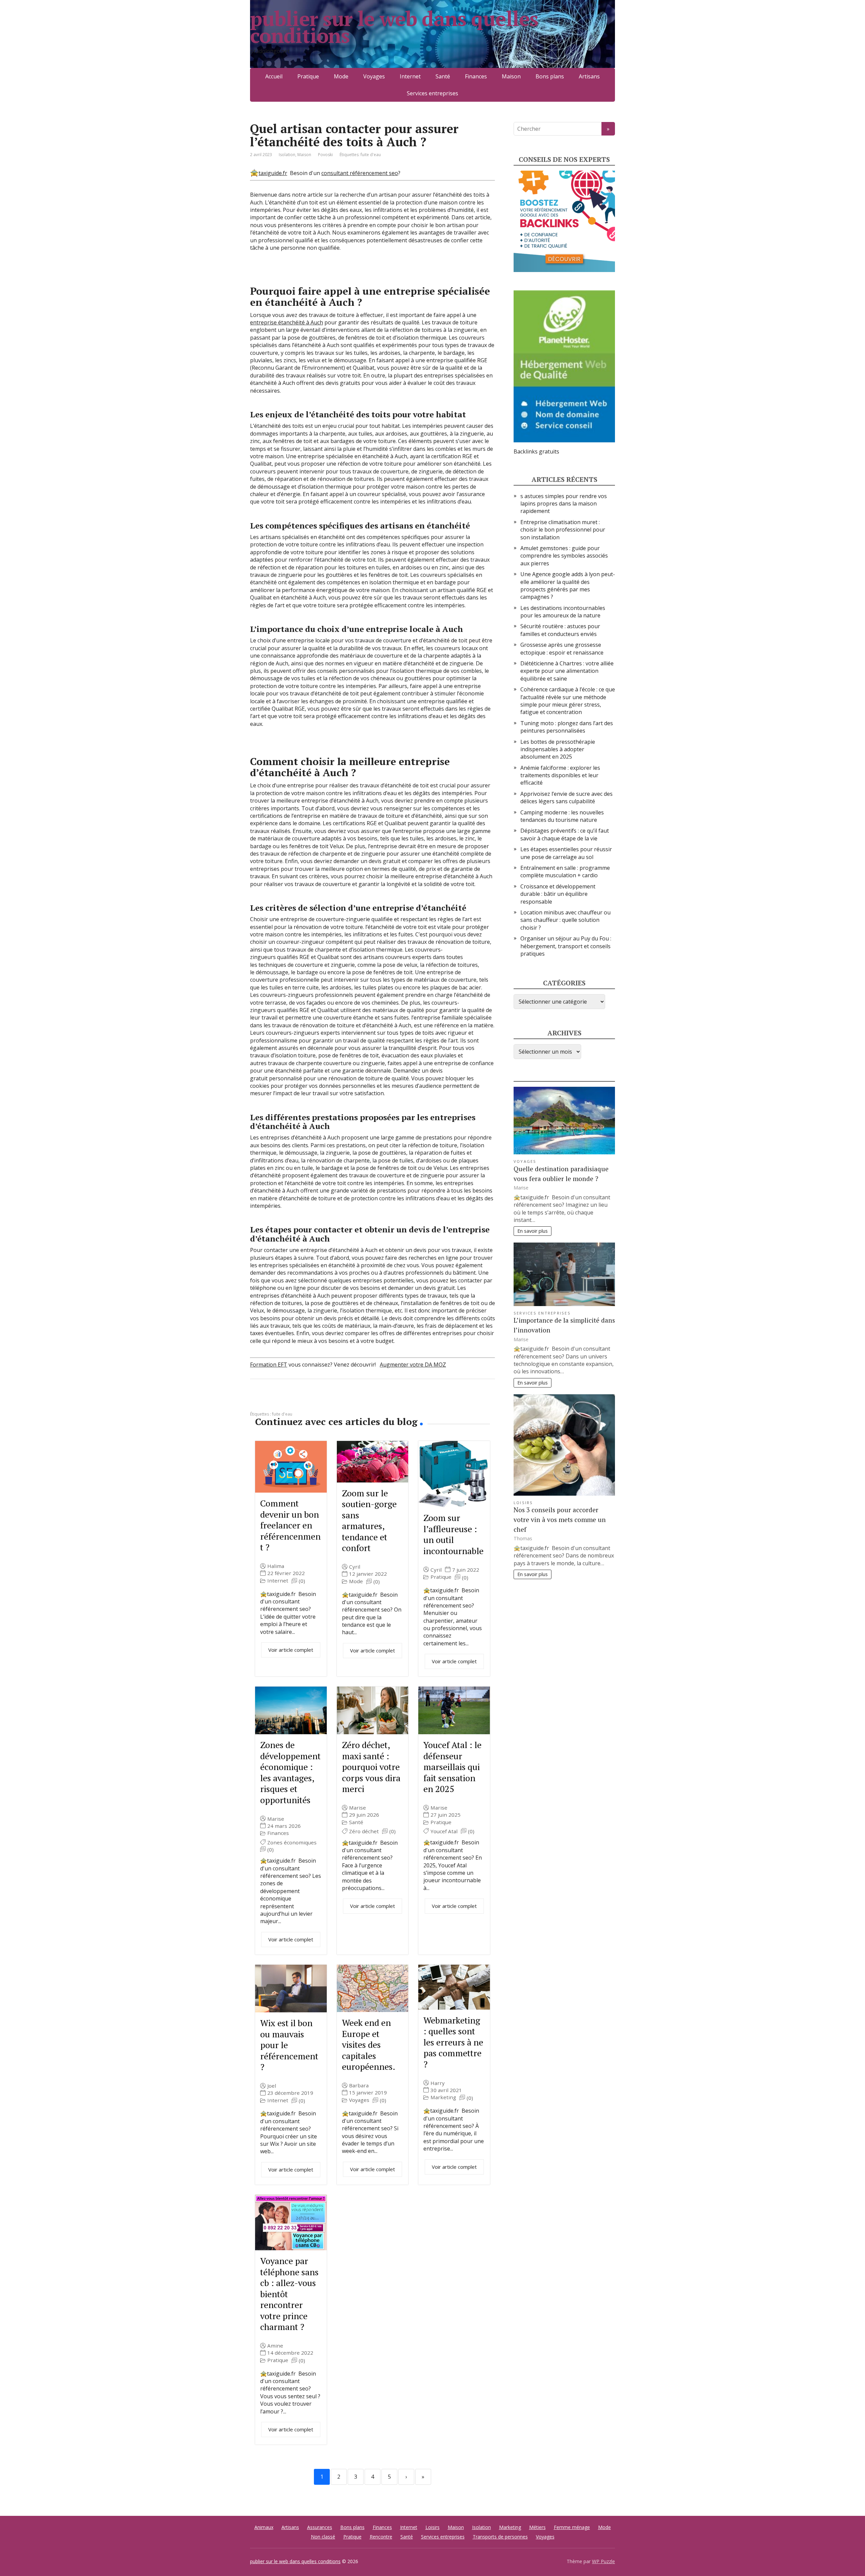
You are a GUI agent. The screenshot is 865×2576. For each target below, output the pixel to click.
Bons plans (550, 76)
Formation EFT (269, 1365)
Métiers (537, 2527)
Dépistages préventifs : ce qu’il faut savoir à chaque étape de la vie (565, 834)
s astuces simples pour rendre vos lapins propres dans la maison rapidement (564, 504)
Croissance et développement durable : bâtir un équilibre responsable (558, 894)
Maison (511, 76)
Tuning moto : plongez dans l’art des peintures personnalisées (567, 727)
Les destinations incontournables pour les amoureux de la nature (563, 612)
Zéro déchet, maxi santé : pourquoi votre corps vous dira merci (371, 1767)
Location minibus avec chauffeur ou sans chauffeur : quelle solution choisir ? (565, 920)
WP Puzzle (603, 2561)
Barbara (359, 2086)
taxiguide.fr (273, 173)
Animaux (264, 2527)
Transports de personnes (500, 2537)
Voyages (374, 76)
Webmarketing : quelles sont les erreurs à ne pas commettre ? (453, 2042)
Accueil (274, 76)
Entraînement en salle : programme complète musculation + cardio (565, 872)
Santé (443, 76)
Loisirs (523, 1503)
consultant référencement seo (360, 173)
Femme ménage (572, 2527)
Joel (272, 2086)
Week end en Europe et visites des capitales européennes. (369, 2044)
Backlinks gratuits (536, 451)
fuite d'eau (371, 155)
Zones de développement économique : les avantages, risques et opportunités (290, 1772)
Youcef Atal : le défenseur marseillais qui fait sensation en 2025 (452, 1767)
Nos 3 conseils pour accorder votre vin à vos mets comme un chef (560, 1519)
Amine (275, 2346)
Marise (276, 1819)
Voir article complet (291, 1650)
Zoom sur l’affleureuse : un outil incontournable (453, 1534)
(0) (302, 1581)
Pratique (308, 76)
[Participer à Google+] (307, 1401)
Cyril (355, 1567)
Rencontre (381, 2537)
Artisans (589, 76)
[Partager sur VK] (274, 1401)
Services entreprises (432, 93)
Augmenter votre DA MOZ (413, 1365)
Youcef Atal (444, 1831)
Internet (410, 76)
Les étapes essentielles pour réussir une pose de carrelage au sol (566, 853)
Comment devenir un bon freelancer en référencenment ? (290, 1525)
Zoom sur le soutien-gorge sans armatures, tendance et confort (369, 1520)
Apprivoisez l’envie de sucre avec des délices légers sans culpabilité (566, 798)
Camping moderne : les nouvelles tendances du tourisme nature (562, 816)
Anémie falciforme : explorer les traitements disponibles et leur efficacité (560, 775)
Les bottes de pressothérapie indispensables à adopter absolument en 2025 (558, 749)
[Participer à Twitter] (324, 1401)
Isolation (287, 155)
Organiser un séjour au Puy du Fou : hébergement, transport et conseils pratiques (566, 946)
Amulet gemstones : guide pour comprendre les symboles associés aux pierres (564, 556)
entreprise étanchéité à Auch (287, 322)
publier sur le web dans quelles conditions (394, 27)
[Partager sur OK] (291, 1401)
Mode (341, 76)
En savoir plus (533, 1231)
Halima (276, 1566)
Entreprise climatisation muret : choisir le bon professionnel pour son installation (563, 530)
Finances (476, 76)
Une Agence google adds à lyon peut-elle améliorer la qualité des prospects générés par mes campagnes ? (568, 585)
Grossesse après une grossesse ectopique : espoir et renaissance (562, 648)
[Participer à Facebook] (257, 1401)
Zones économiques (292, 1843)
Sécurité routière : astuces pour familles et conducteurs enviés (560, 630)
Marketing (443, 2097)
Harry (438, 2083)
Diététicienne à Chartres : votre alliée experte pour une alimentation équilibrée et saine (567, 671)
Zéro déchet (364, 1831)
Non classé (323, 2537)
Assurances (320, 2527)
